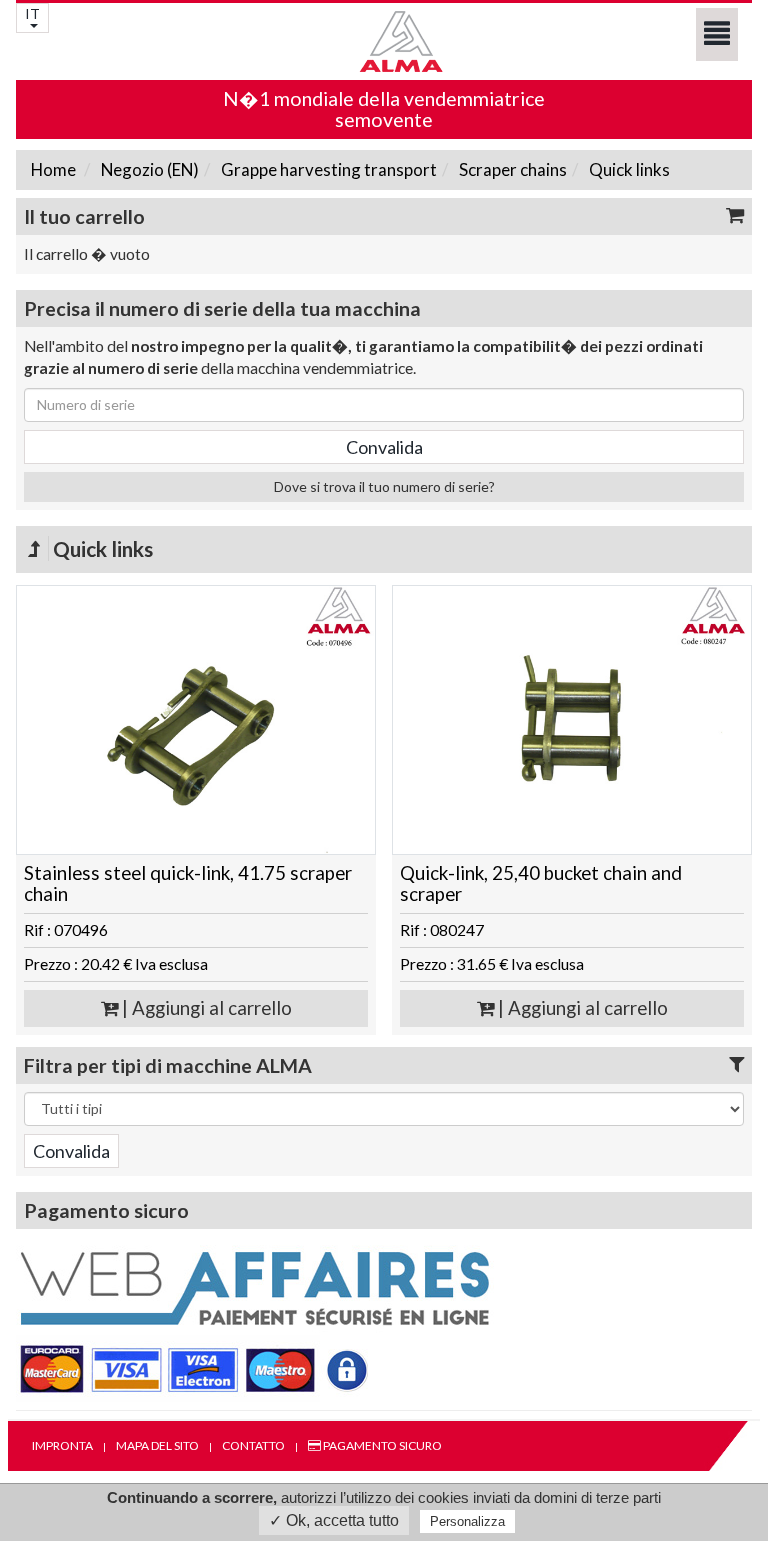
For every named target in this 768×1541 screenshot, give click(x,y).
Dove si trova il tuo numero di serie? (384, 486)
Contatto (253, 1445)
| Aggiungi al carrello (205, 1008)
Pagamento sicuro (381, 1445)
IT (32, 13)
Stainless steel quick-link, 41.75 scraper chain (188, 883)
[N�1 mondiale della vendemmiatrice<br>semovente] (384, 41)
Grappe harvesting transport (327, 169)
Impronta (62, 1445)
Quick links (628, 169)
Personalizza (467, 1521)
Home (53, 169)
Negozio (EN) (148, 169)
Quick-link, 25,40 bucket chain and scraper (541, 883)
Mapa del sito (157, 1445)
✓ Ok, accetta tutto (334, 1520)
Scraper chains (511, 169)
